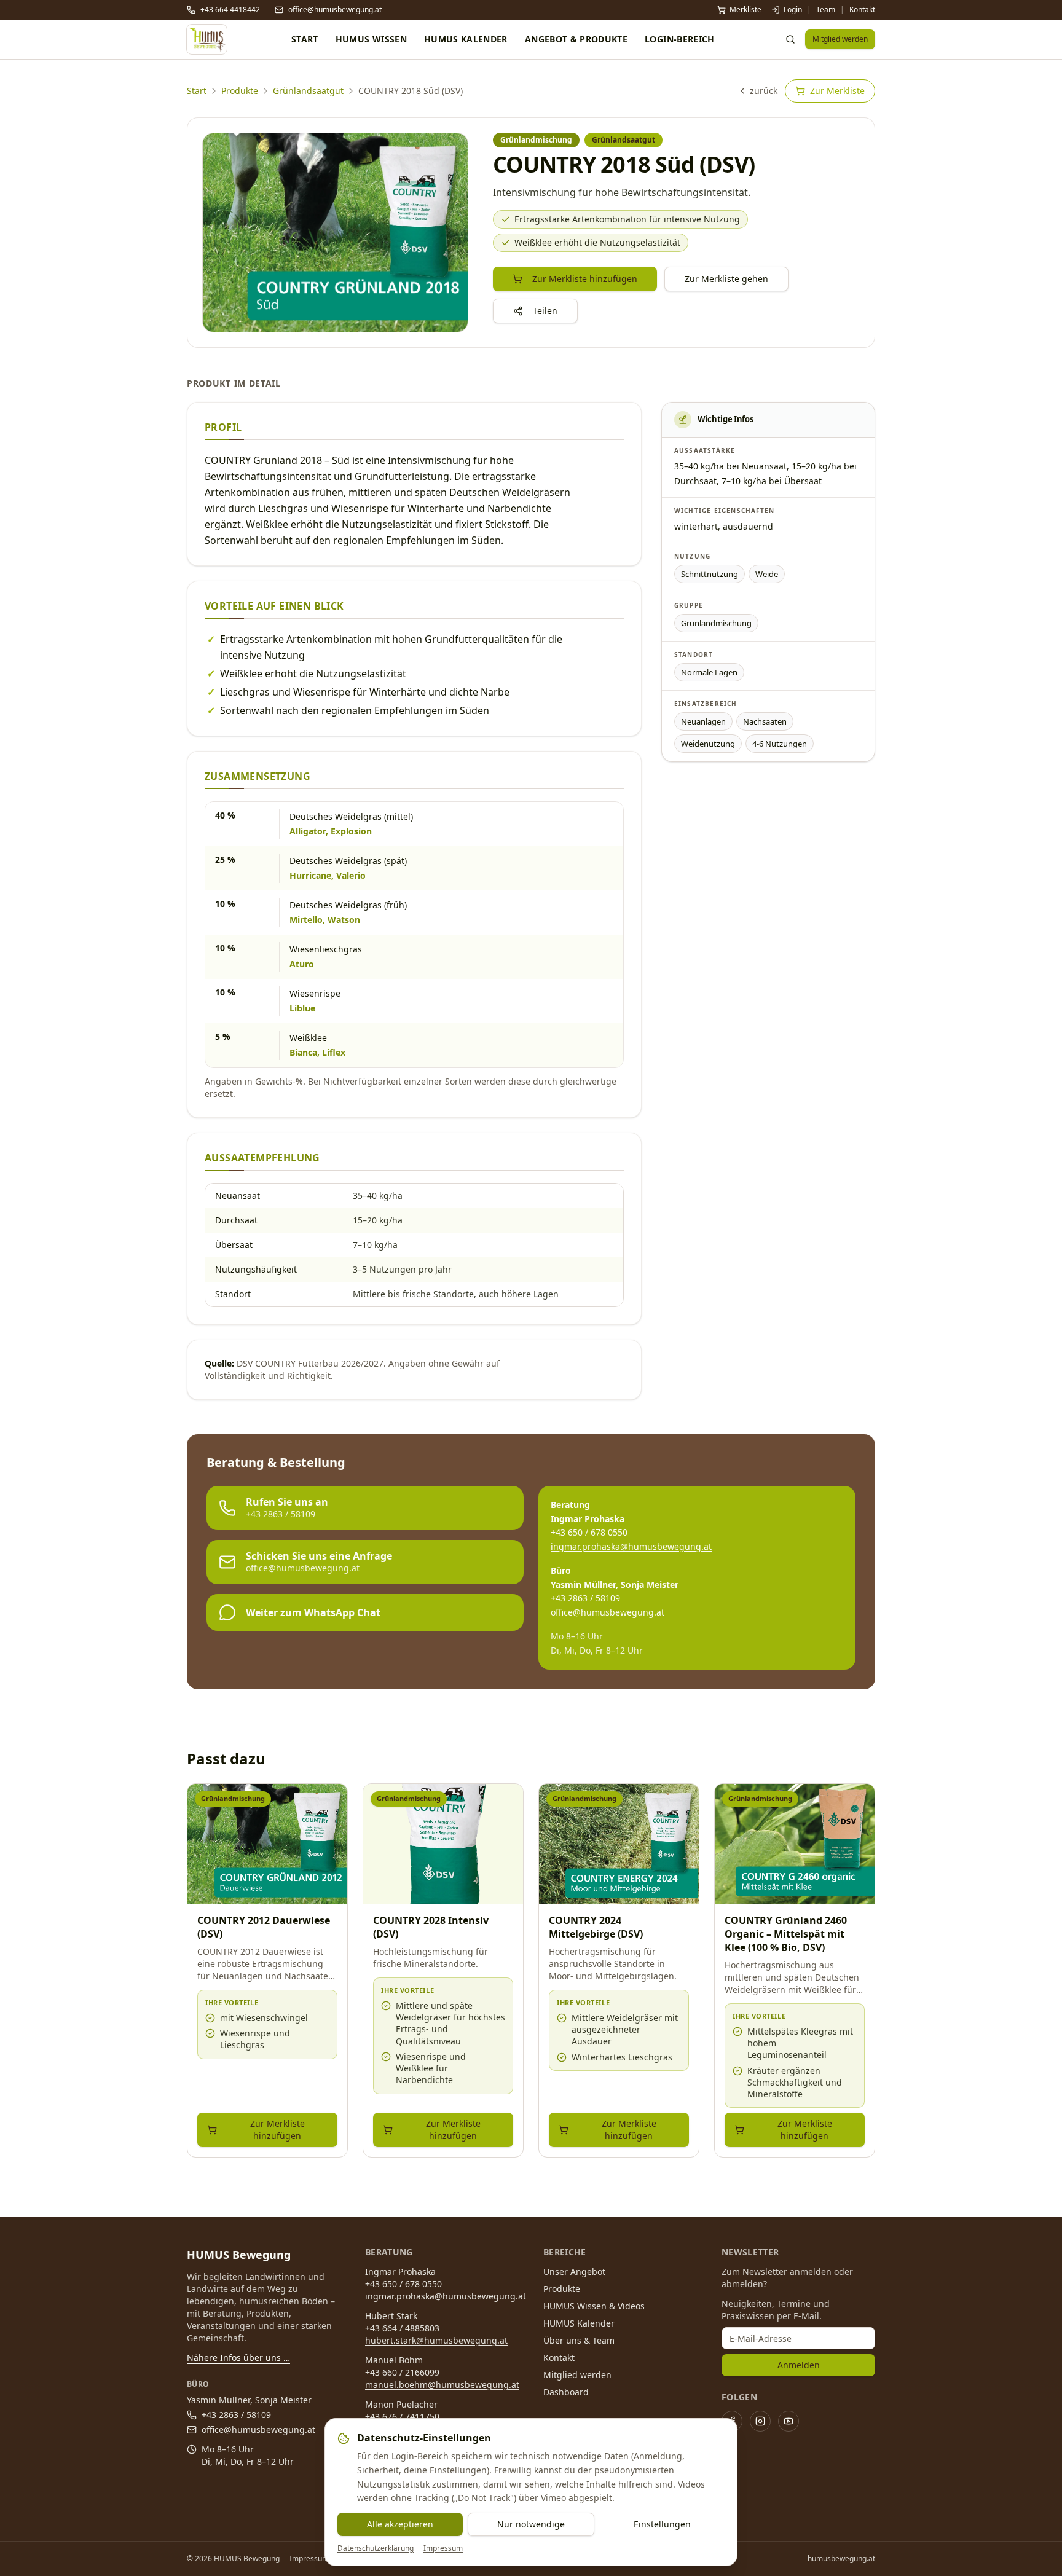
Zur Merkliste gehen (726, 279)
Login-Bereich (680, 39)
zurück (764, 91)
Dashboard (566, 2392)
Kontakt (862, 10)
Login (793, 10)
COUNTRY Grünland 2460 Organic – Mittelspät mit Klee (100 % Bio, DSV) (786, 1934)
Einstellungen (662, 2524)
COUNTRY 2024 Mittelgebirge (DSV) (596, 1927)
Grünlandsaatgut (308, 91)
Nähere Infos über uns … (238, 2358)
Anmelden (799, 2365)
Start (305, 39)
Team (826, 10)
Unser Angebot (574, 2272)
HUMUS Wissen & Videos (594, 2306)
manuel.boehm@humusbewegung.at (442, 2385)
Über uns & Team (579, 2340)
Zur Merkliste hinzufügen (585, 279)
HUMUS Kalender (466, 39)
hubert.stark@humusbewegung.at (436, 2340)
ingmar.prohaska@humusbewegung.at (631, 1546)
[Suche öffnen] (790, 39)
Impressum (443, 2548)
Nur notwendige (531, 2524)
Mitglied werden (840, 39)
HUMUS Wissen (371, 39)
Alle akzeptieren (400, 2524)
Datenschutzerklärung (376, 2548)
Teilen (545, 311)
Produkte (240, 91)
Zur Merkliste (837, 91)
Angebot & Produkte (576, 39)
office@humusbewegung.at (608, 1612)
